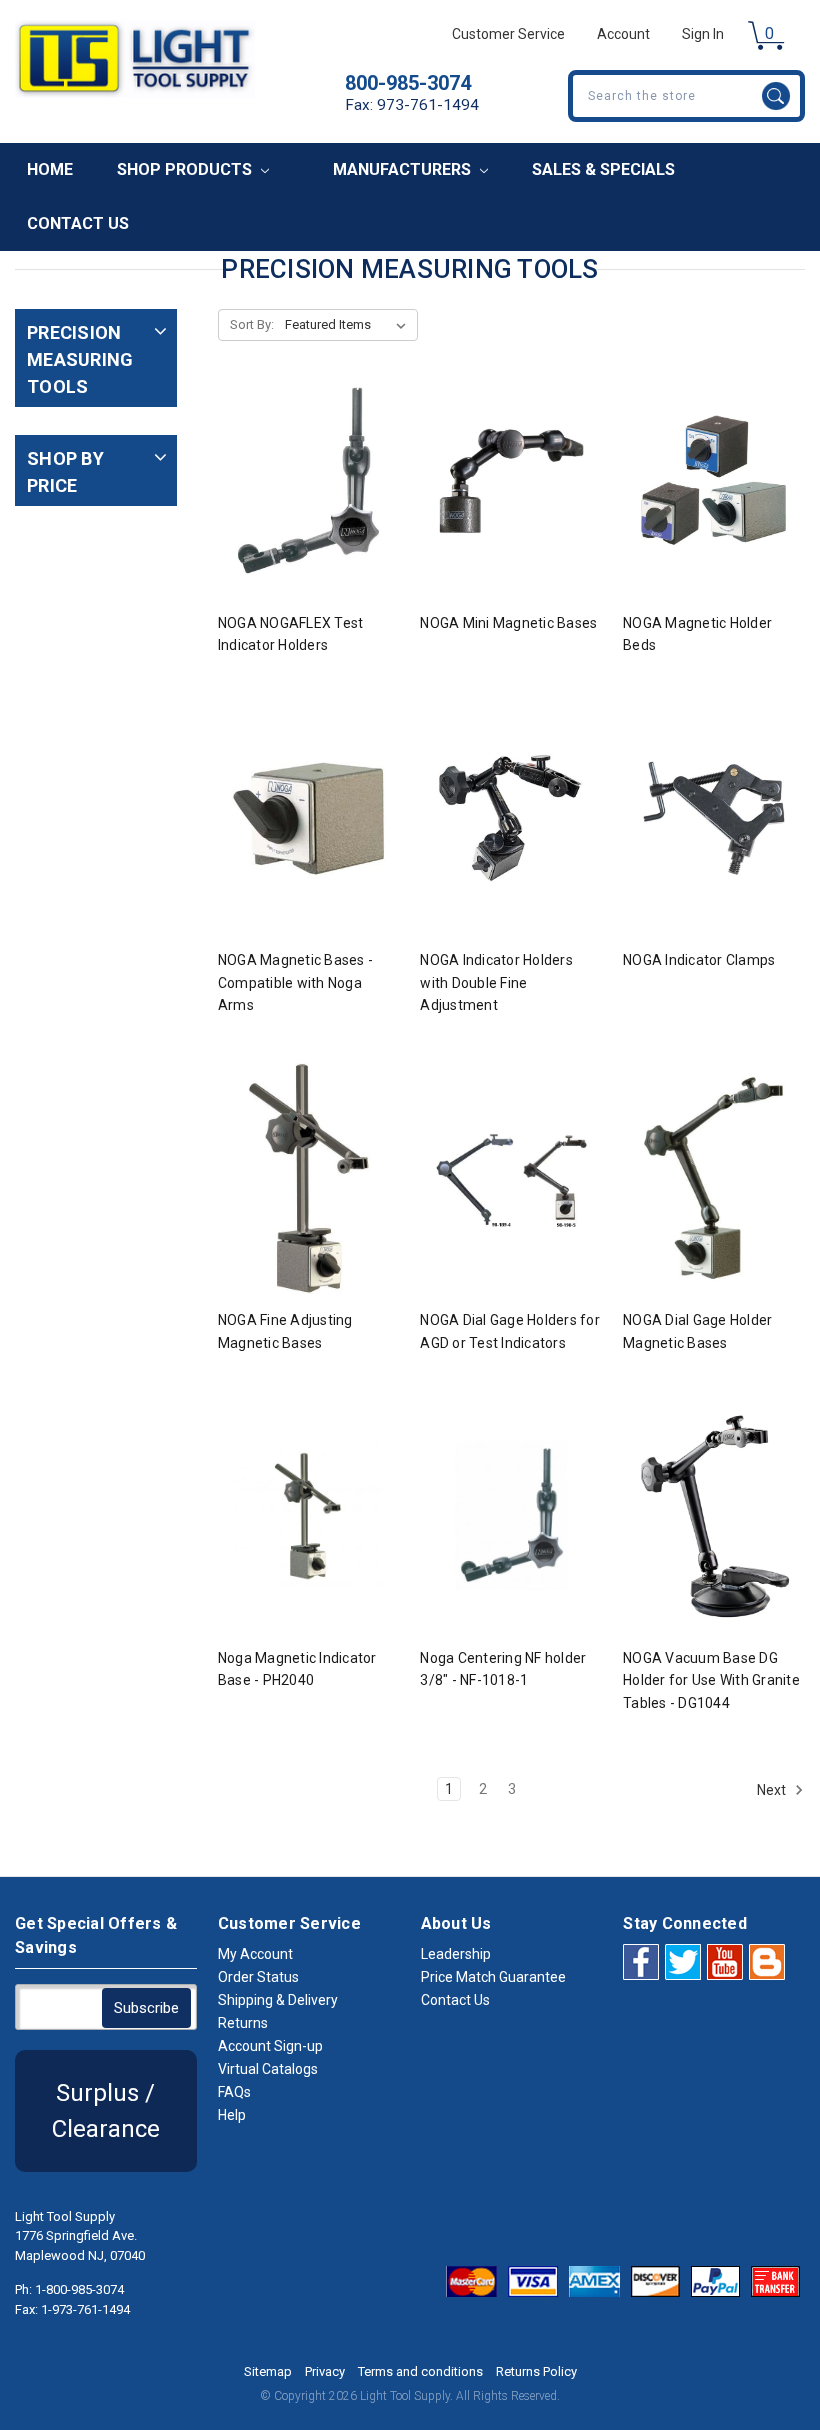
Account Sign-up (270, 2046)
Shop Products (186, 169)
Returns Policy (536, 2371)
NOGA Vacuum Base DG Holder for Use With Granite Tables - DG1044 (711, 1680)
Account (623, 34)
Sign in (703, 34)
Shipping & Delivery (278, 2000)
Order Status (258, 1977)
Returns (243, 2023)
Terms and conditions (420, 2371)
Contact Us (78, 223)
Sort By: (252, 324)
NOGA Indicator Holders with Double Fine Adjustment (496, 982)
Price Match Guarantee (493, 1977)
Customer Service (508, 34)
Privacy (325, 2371)
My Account (255, 1954)
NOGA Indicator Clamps (699, 960)
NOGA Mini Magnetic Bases (508, 623)
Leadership (456, 1954)
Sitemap (268, 2371)
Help (232, 2115)
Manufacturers (404, 169)
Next (773, 1790)
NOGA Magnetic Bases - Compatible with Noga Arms (295, 982)
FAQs (234, 2092)
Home (50, 169)
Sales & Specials (603, 169)
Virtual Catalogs (268, 2069)
